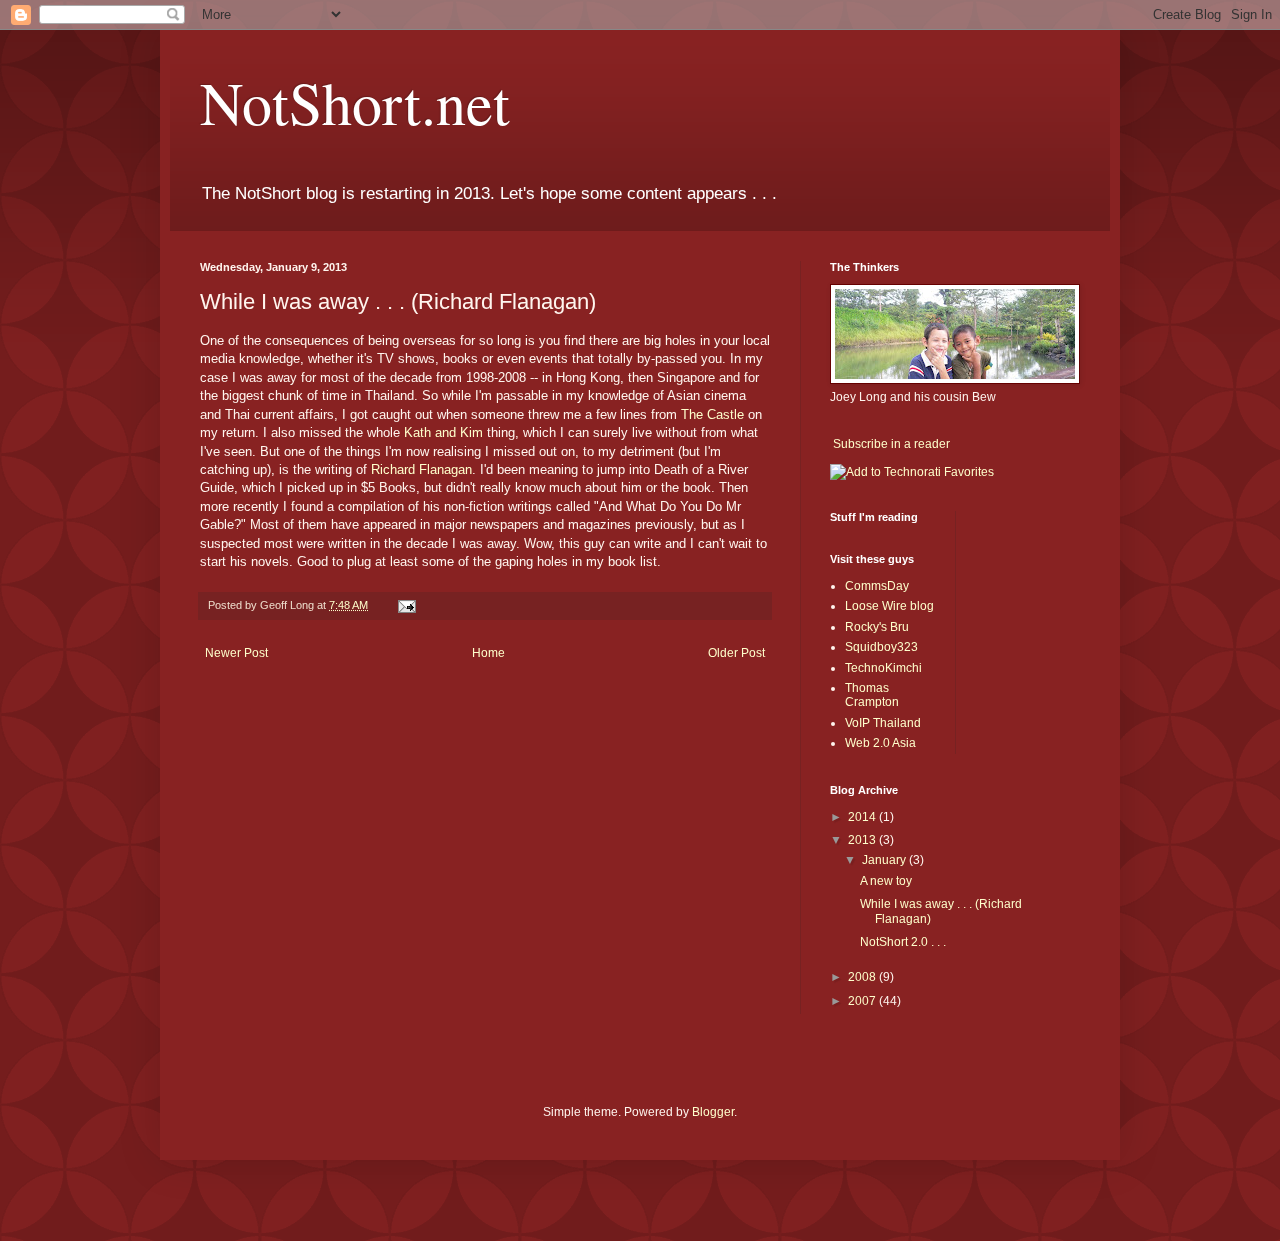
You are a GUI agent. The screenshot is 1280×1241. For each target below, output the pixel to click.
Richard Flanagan (421, 469)
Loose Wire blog (889, 606)
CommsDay (877, 586)
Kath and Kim (443, 432)
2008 (863, 977)
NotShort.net (355, 102)
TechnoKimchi (883, 668)
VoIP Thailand (883, 723)
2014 (863, 817)
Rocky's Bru (877, 627)
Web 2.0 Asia (880, 743)
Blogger (713, 1112)
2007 (863, 1001)
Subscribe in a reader (891, 444)
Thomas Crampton (872, 695)
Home (488, 653)
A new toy (886, 881)
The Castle (712, 414)
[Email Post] (406, 605)
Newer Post (236, 653)
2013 (863, 840)
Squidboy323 (881, 647)
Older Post (736, 653)
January (885, 860)
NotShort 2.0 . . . (903, 942)
